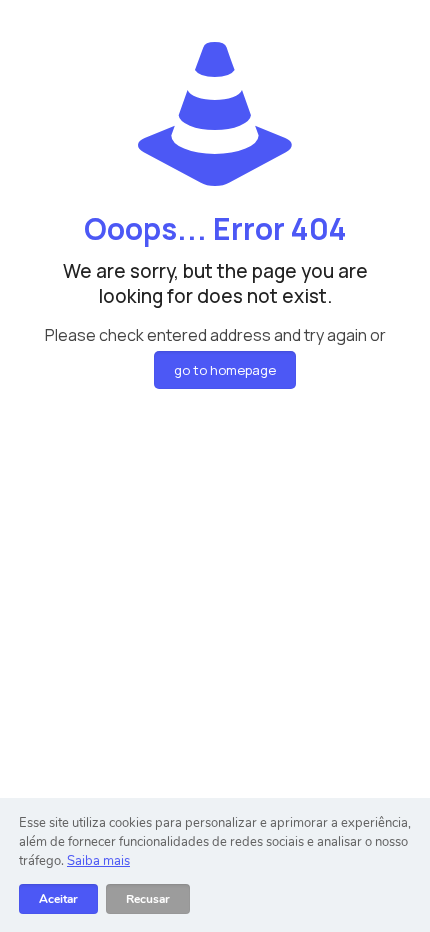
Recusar (148, 899)
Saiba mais (98, 861)
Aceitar (58, 899)
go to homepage (225, 370)
